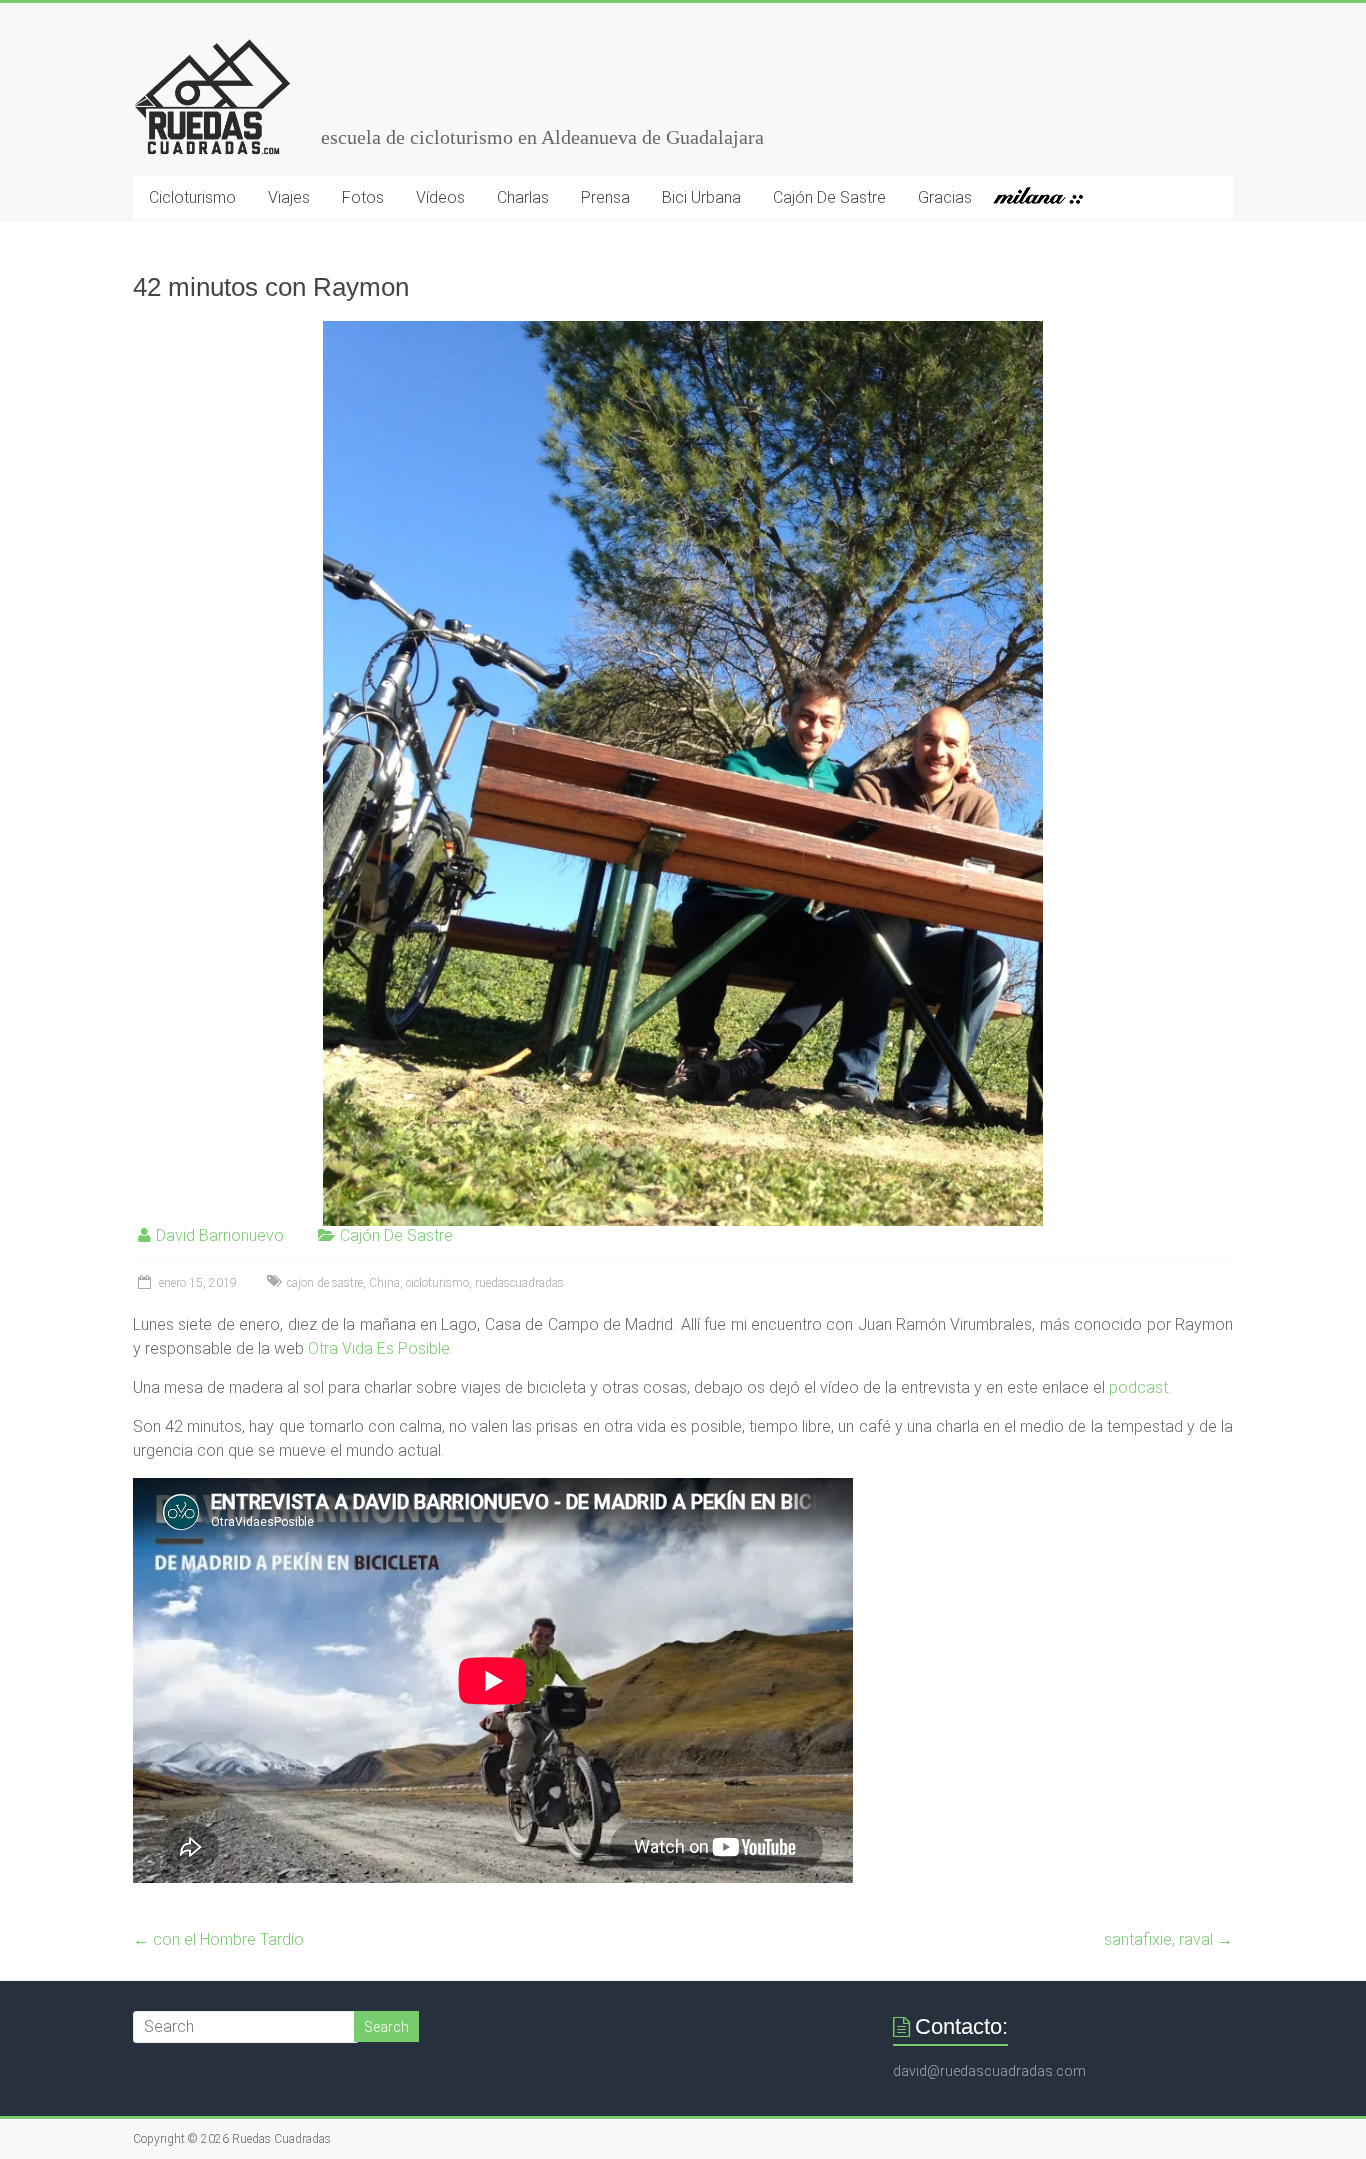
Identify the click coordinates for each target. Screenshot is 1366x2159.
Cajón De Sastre (829, 197)
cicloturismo (437, 1283)
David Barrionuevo (220, 1235)
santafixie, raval (1168, 1939)
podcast (1136, 1387)
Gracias (945, 197)
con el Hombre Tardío (218, 1939)
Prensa (605, 197)
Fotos (363, 197)
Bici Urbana (701, 197)
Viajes (289, 197)
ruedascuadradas (519, 1283)
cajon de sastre (325, 1283)
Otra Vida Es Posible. (378, 1348)
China (384, 1283)
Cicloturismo (192, 197)
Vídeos (440, 197)
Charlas (523, 197)
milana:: (1046, 198)
